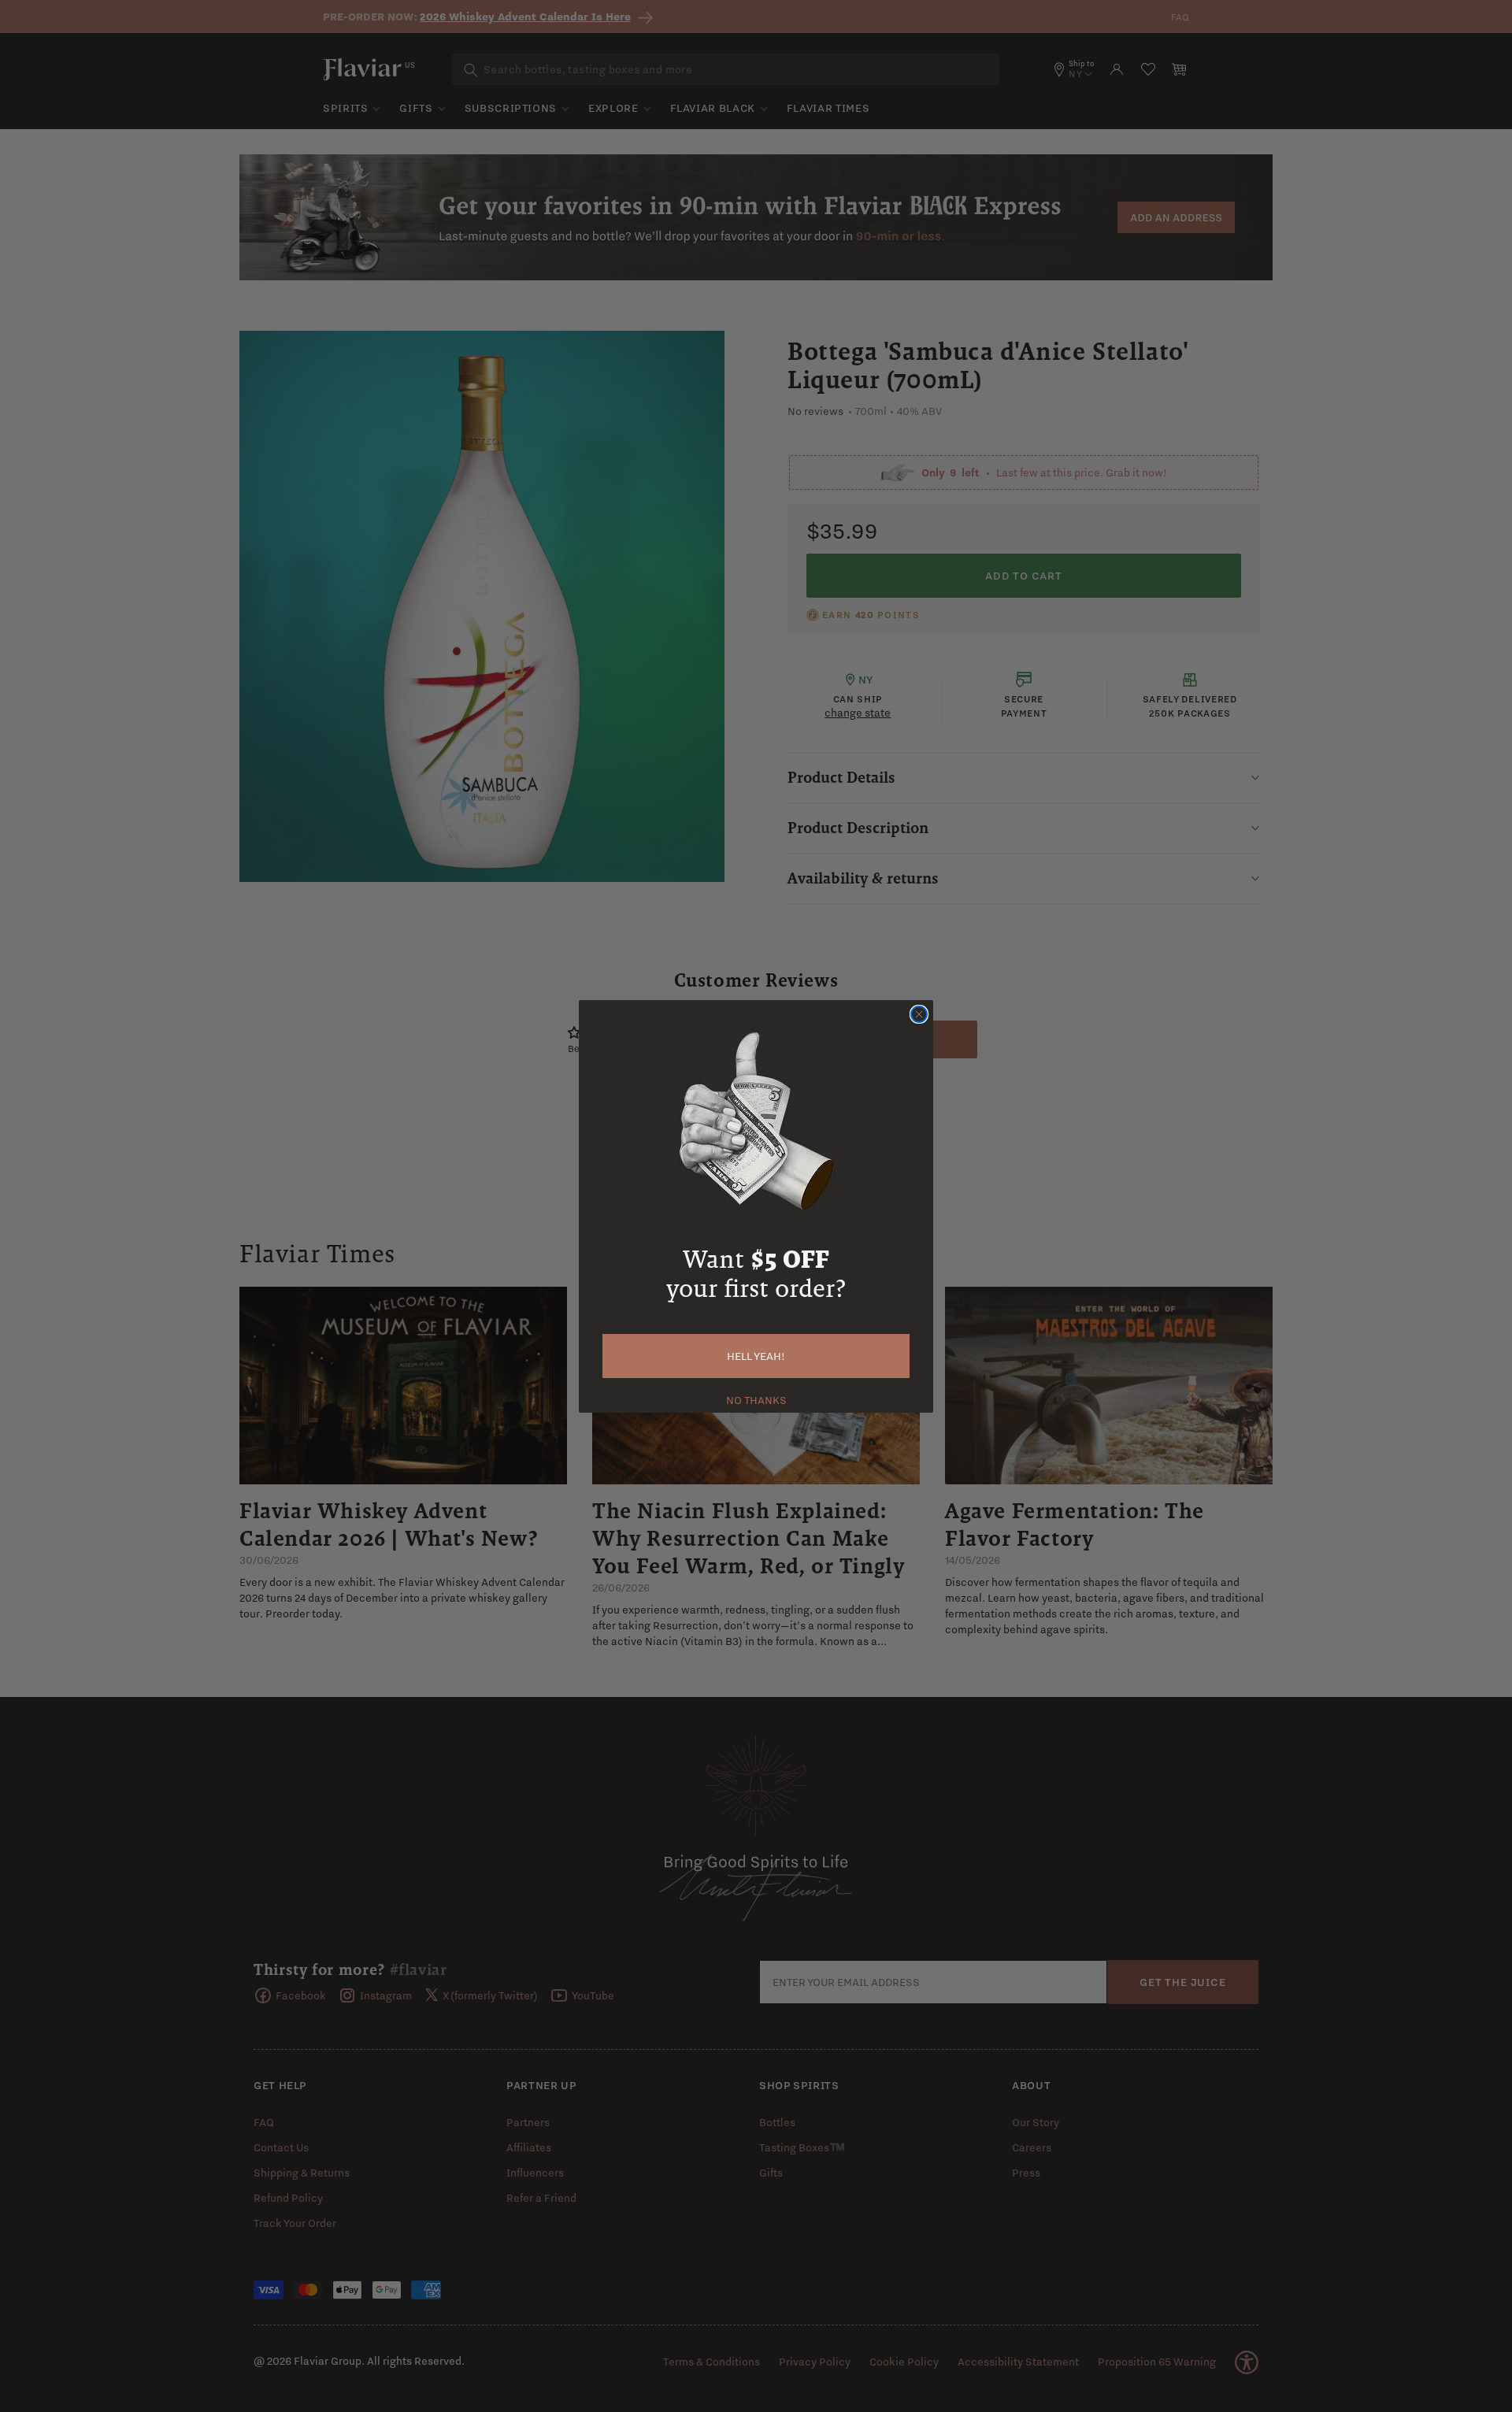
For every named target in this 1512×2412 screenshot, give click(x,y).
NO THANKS (756, 1399)
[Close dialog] (919, 1014)
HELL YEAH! (756, 1356)
